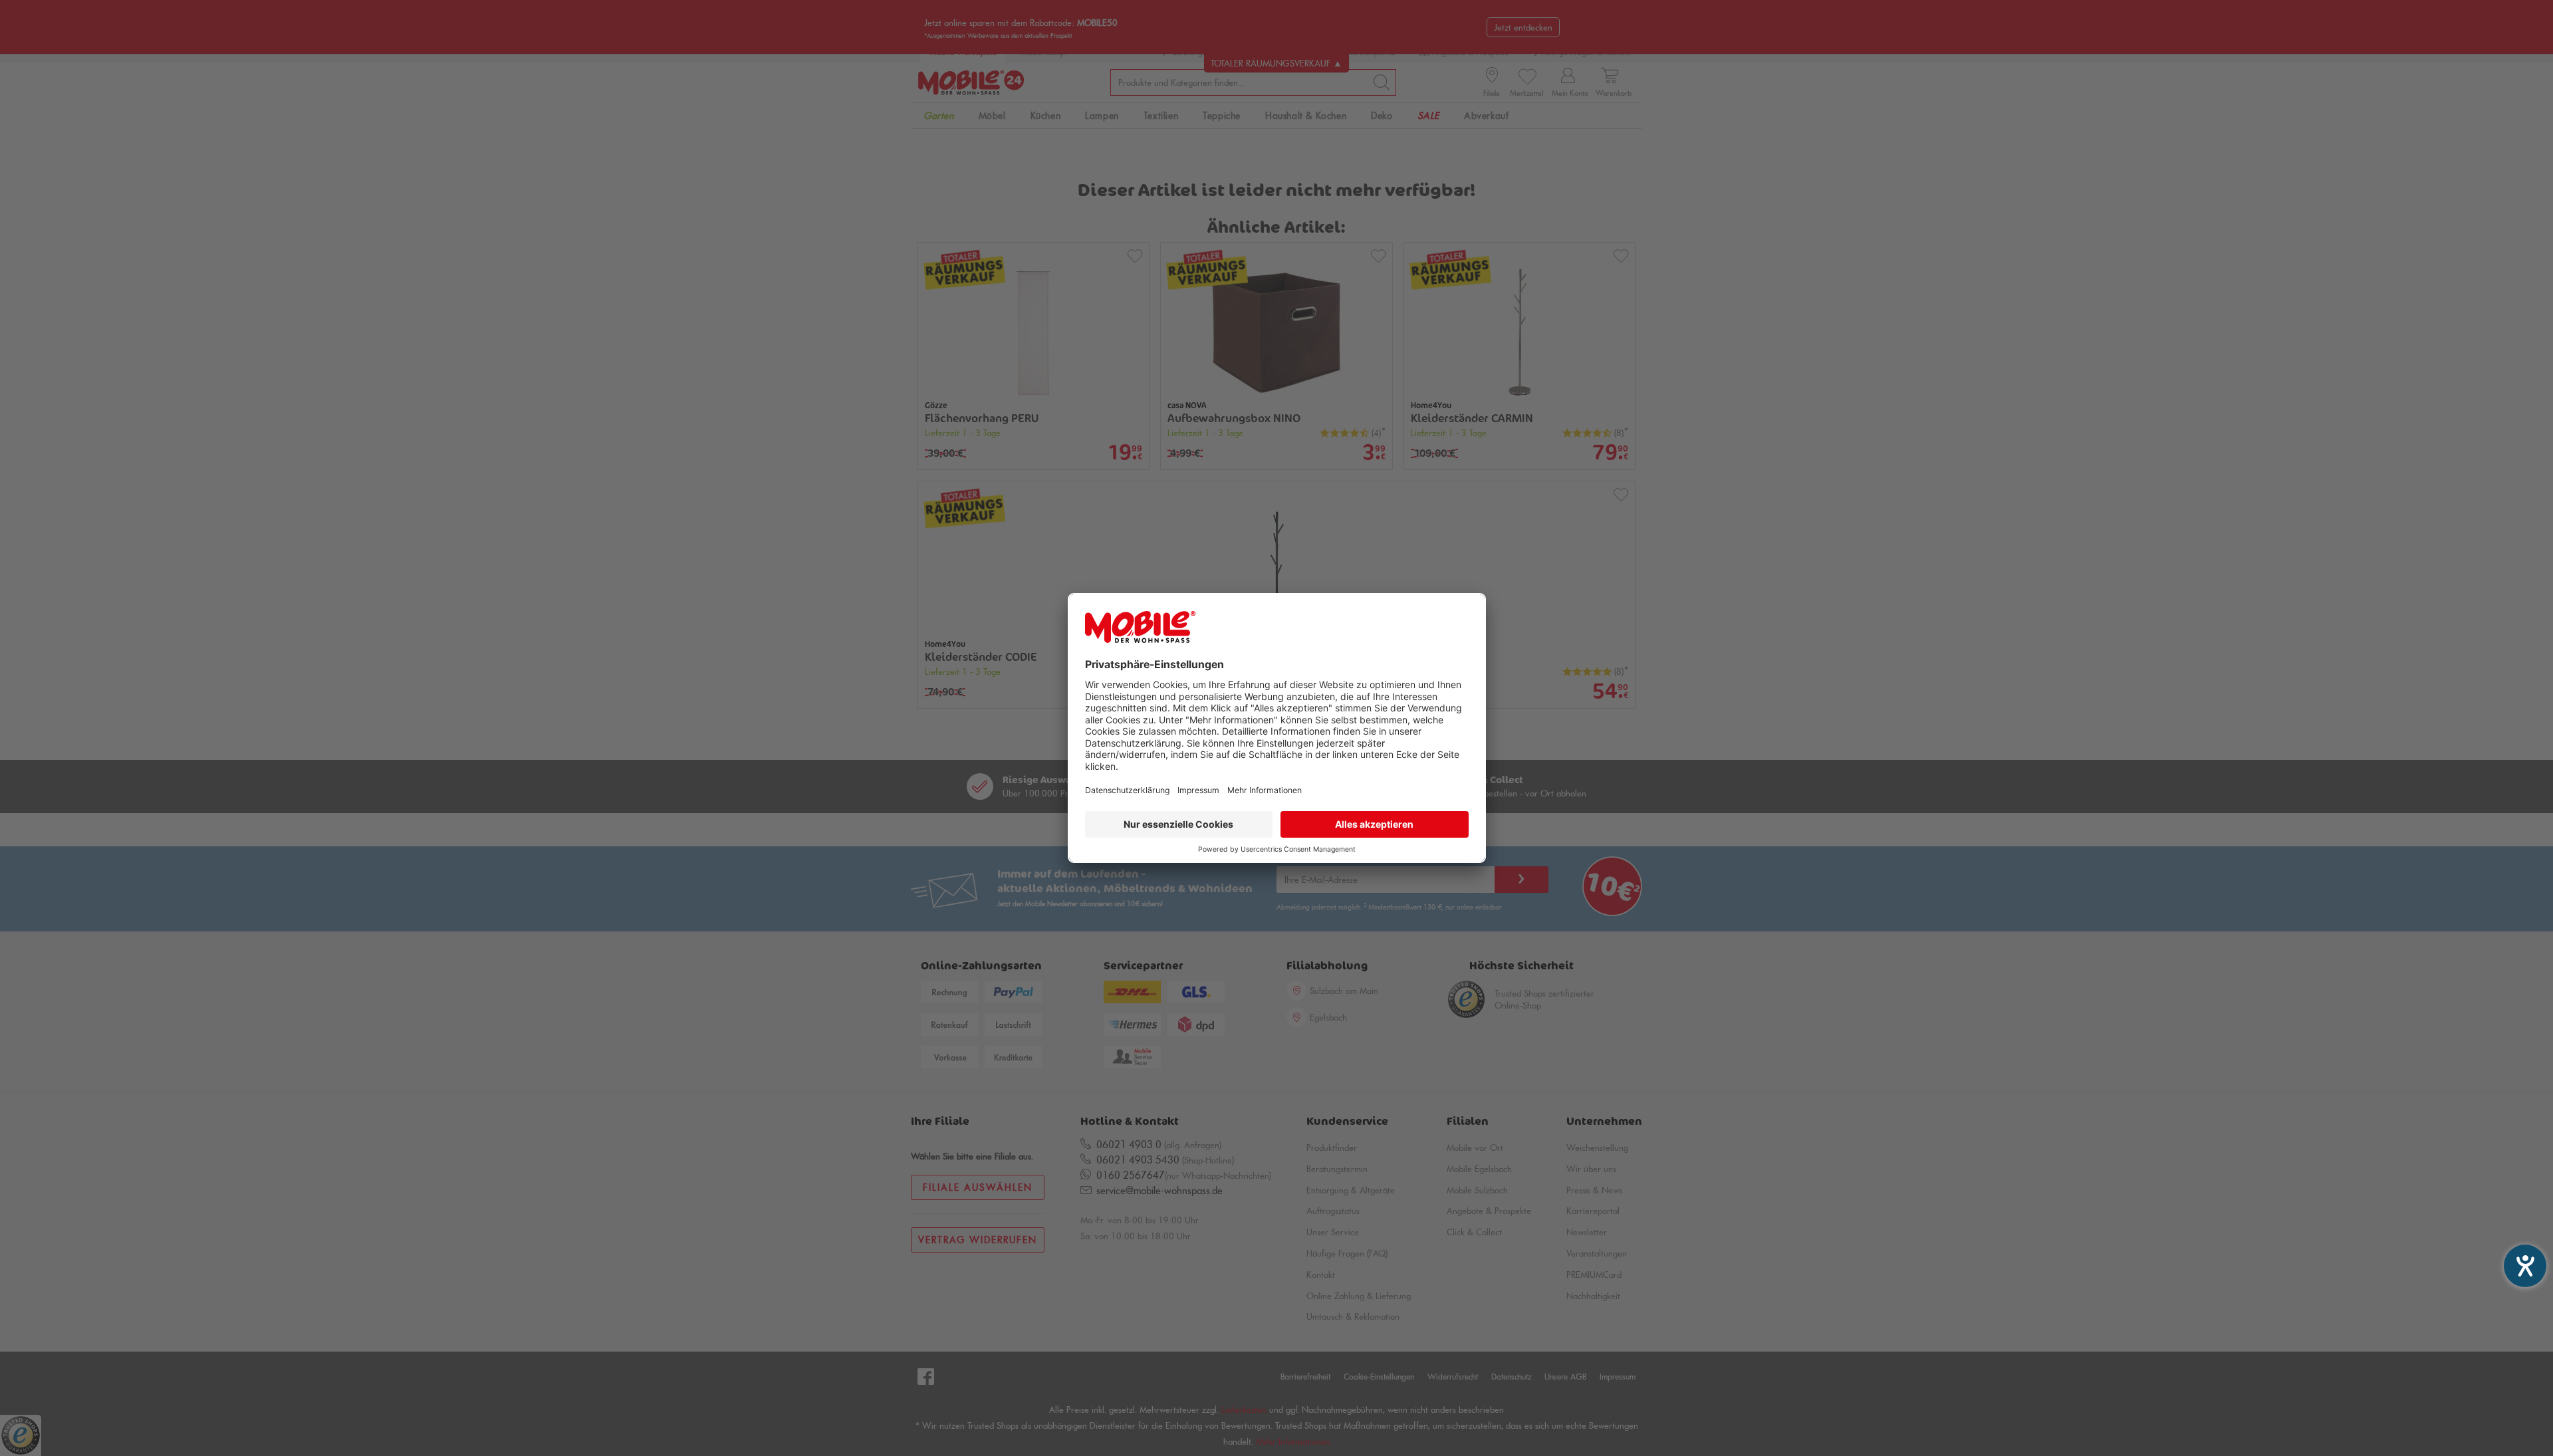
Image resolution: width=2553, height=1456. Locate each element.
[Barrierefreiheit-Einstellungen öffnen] (2525, 1266)
